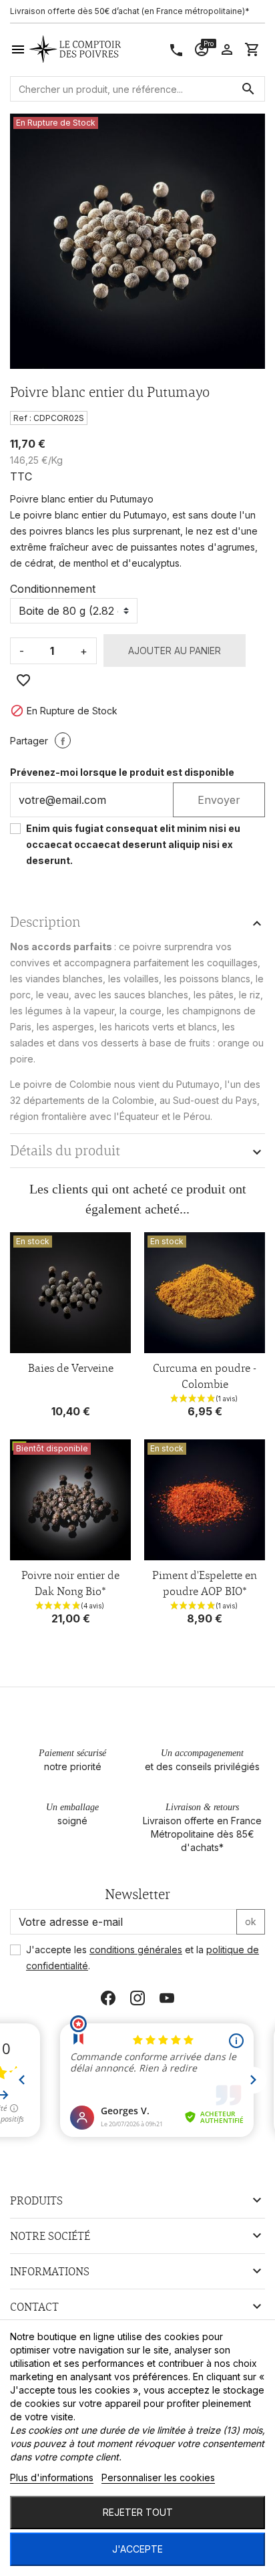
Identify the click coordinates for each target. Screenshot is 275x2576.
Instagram (137, 1998)
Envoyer (219, 800)
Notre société (50, 2236)
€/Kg (52, 460)
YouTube (167, 1998)
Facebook (108, 1998)
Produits (36, 2200)
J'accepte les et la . (143, 1958)
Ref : (22, 418)
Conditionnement (53, 589)
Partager (63, 740)
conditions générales (136, 1950)
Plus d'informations (52, 2477)
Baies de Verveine (71, 1368)
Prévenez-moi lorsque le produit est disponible (122, 772)
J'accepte (137, 2549)
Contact (34, 2307)
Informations (50, 2271)
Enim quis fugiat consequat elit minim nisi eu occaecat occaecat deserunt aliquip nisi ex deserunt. (133, 844)
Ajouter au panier (175, 651)
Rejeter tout (138, 2512)
